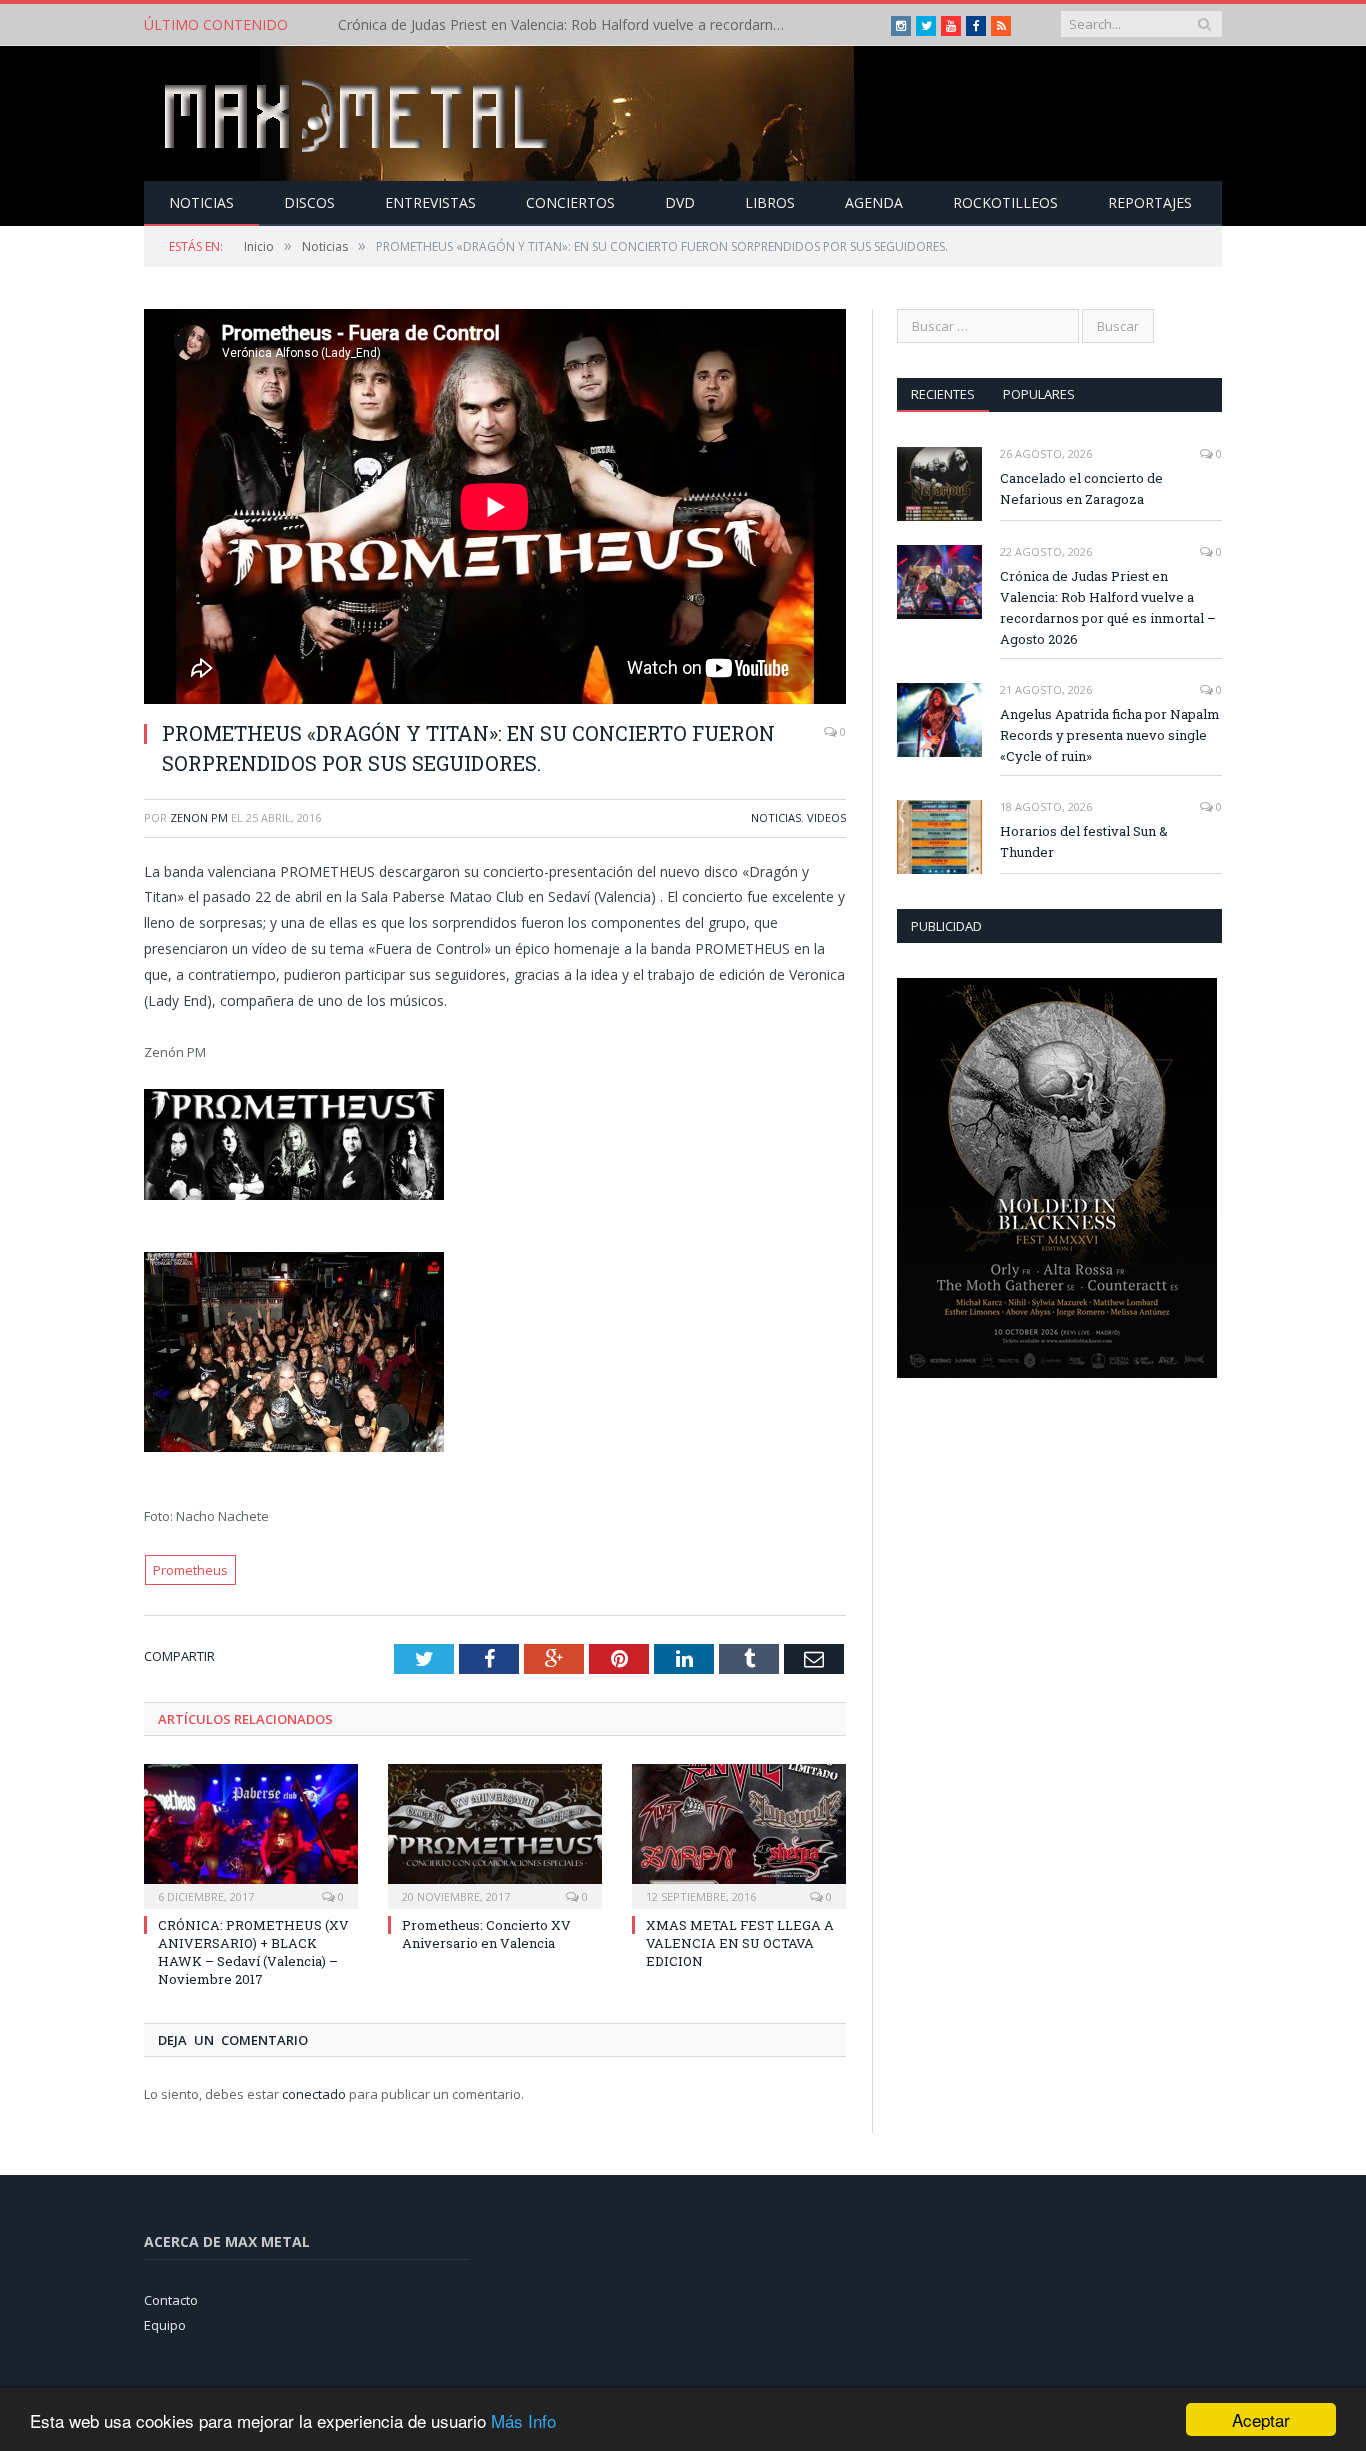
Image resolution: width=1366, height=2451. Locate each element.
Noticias (201, 202)
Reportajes (1150, 202)
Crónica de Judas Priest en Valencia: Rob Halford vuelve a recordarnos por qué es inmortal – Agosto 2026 (568, 25)
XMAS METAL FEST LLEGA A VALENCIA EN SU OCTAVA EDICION (740, 1943)
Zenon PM (199, 817)
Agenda (874, 202)
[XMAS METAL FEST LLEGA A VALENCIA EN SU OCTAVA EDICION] (739, 1834)
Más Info (523, 2420)
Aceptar (1261, 2419)
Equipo (165, 2325)
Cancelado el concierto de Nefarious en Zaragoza (1081, 488)
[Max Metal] (358, 113)
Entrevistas (430, 202)
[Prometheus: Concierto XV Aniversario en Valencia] (495, 1834)
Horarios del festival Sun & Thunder (1084, 841)
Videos (826, 817)
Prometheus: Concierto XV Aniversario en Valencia (486, 1934)
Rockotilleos (1005, 202)
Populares (1039, 394)
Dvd (680, 202)
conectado (314, 2094)
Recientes (943, 394)
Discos (309, 202)
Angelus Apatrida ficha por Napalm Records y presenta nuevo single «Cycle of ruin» (1110, 735)
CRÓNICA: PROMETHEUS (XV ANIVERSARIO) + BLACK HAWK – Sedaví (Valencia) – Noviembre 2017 (253, 1952)
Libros (770, 202)
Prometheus (190, 1570)
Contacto (171, 2300)
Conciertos (570, 202)
